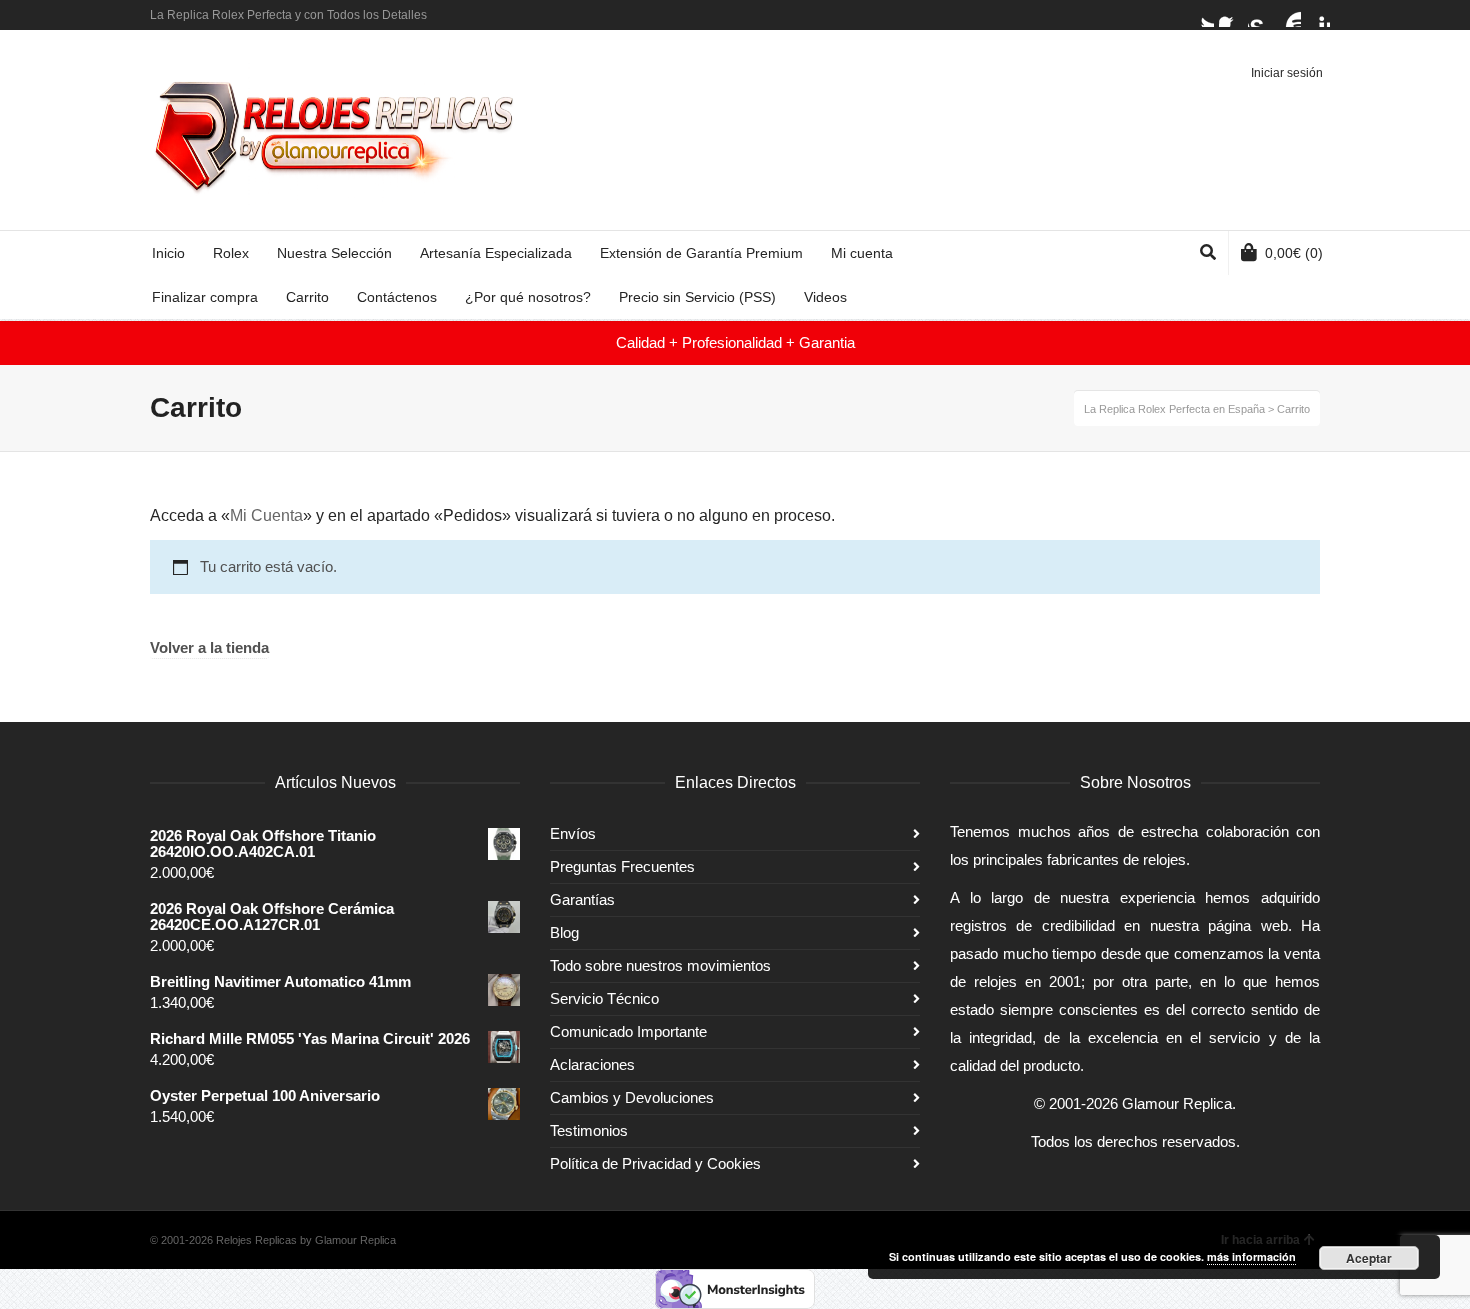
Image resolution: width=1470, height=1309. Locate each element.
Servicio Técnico (604, 998)
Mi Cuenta (266, 515)
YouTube (1289, 15)
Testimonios (589, 1130)
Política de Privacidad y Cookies (655, 1163)
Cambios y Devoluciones (632, 1097)
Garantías (582, 899)
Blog (564, 932)
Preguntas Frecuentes (622, 866)
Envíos (573, 833)
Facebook (1231, 15)
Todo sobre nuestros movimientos (660, 965)
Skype (1260, 15)
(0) (1294, 253)
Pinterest (1318, 15)
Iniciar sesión (1287, 73)
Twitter (1202, 15)
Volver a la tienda (209, 648)
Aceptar (1369, 1258)
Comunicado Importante (628, 1031)
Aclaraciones (592, 1064)
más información (1251, 1256)
